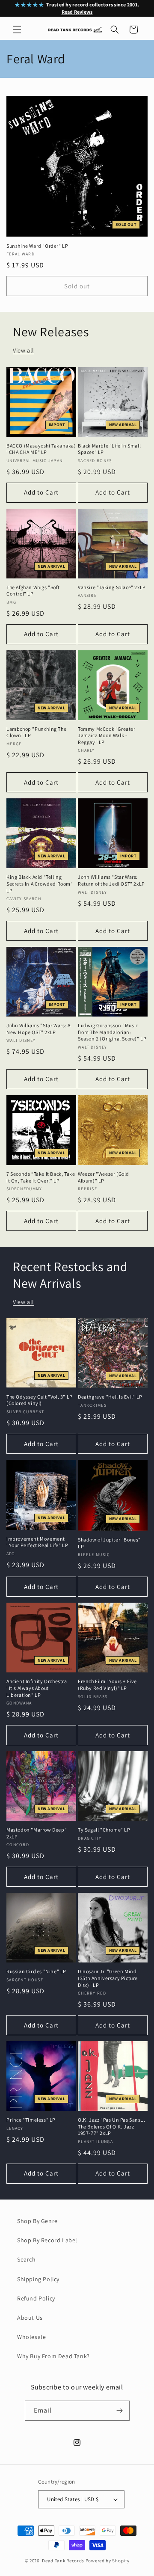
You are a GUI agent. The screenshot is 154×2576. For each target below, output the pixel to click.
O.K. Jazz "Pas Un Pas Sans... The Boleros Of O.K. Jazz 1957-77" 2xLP (111, 2126)
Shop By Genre (37, 2221)
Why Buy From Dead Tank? (53, 2356)
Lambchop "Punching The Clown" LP (36, 732)
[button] (17, 30)
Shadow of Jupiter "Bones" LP (109, 1543)
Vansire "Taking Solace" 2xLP (112, 587)
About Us (30, 2318)
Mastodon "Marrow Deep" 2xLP (37, 1833)
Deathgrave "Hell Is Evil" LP (110, 1397)
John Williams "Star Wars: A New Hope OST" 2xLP (38, 1029)
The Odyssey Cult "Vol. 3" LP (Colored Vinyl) (40, 1400)
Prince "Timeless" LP (31, 2120)
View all (24, 350)
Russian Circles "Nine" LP (36, 1971)
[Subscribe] (120, 2411)
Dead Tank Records (63, 2561)
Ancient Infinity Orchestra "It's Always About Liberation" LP (37, 1688)
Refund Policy (36, 2298)
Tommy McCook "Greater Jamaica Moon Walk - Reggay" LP (107, 735)
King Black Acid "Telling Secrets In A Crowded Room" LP (40, 883)
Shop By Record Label (47, 2240)
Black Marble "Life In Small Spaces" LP (109, 449)
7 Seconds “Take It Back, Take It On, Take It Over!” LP (41, 1177)
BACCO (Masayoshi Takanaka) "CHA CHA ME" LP (41, 449)
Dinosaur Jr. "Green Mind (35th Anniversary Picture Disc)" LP (108, 1978)
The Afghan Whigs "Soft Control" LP (33, 591)
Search (27, 2259)
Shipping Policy (38, 2279)
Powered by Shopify (108, 2561)
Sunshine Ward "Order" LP (37, 246)
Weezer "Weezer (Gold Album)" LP (104, 1177)
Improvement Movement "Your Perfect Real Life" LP (37, 1542)
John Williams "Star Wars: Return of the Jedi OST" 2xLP (111, 880)
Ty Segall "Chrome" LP (104, 1830)
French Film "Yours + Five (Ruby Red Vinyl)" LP (107, 1685)
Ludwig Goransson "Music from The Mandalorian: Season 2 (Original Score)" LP (112, 1032)
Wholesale (31, 2337)
